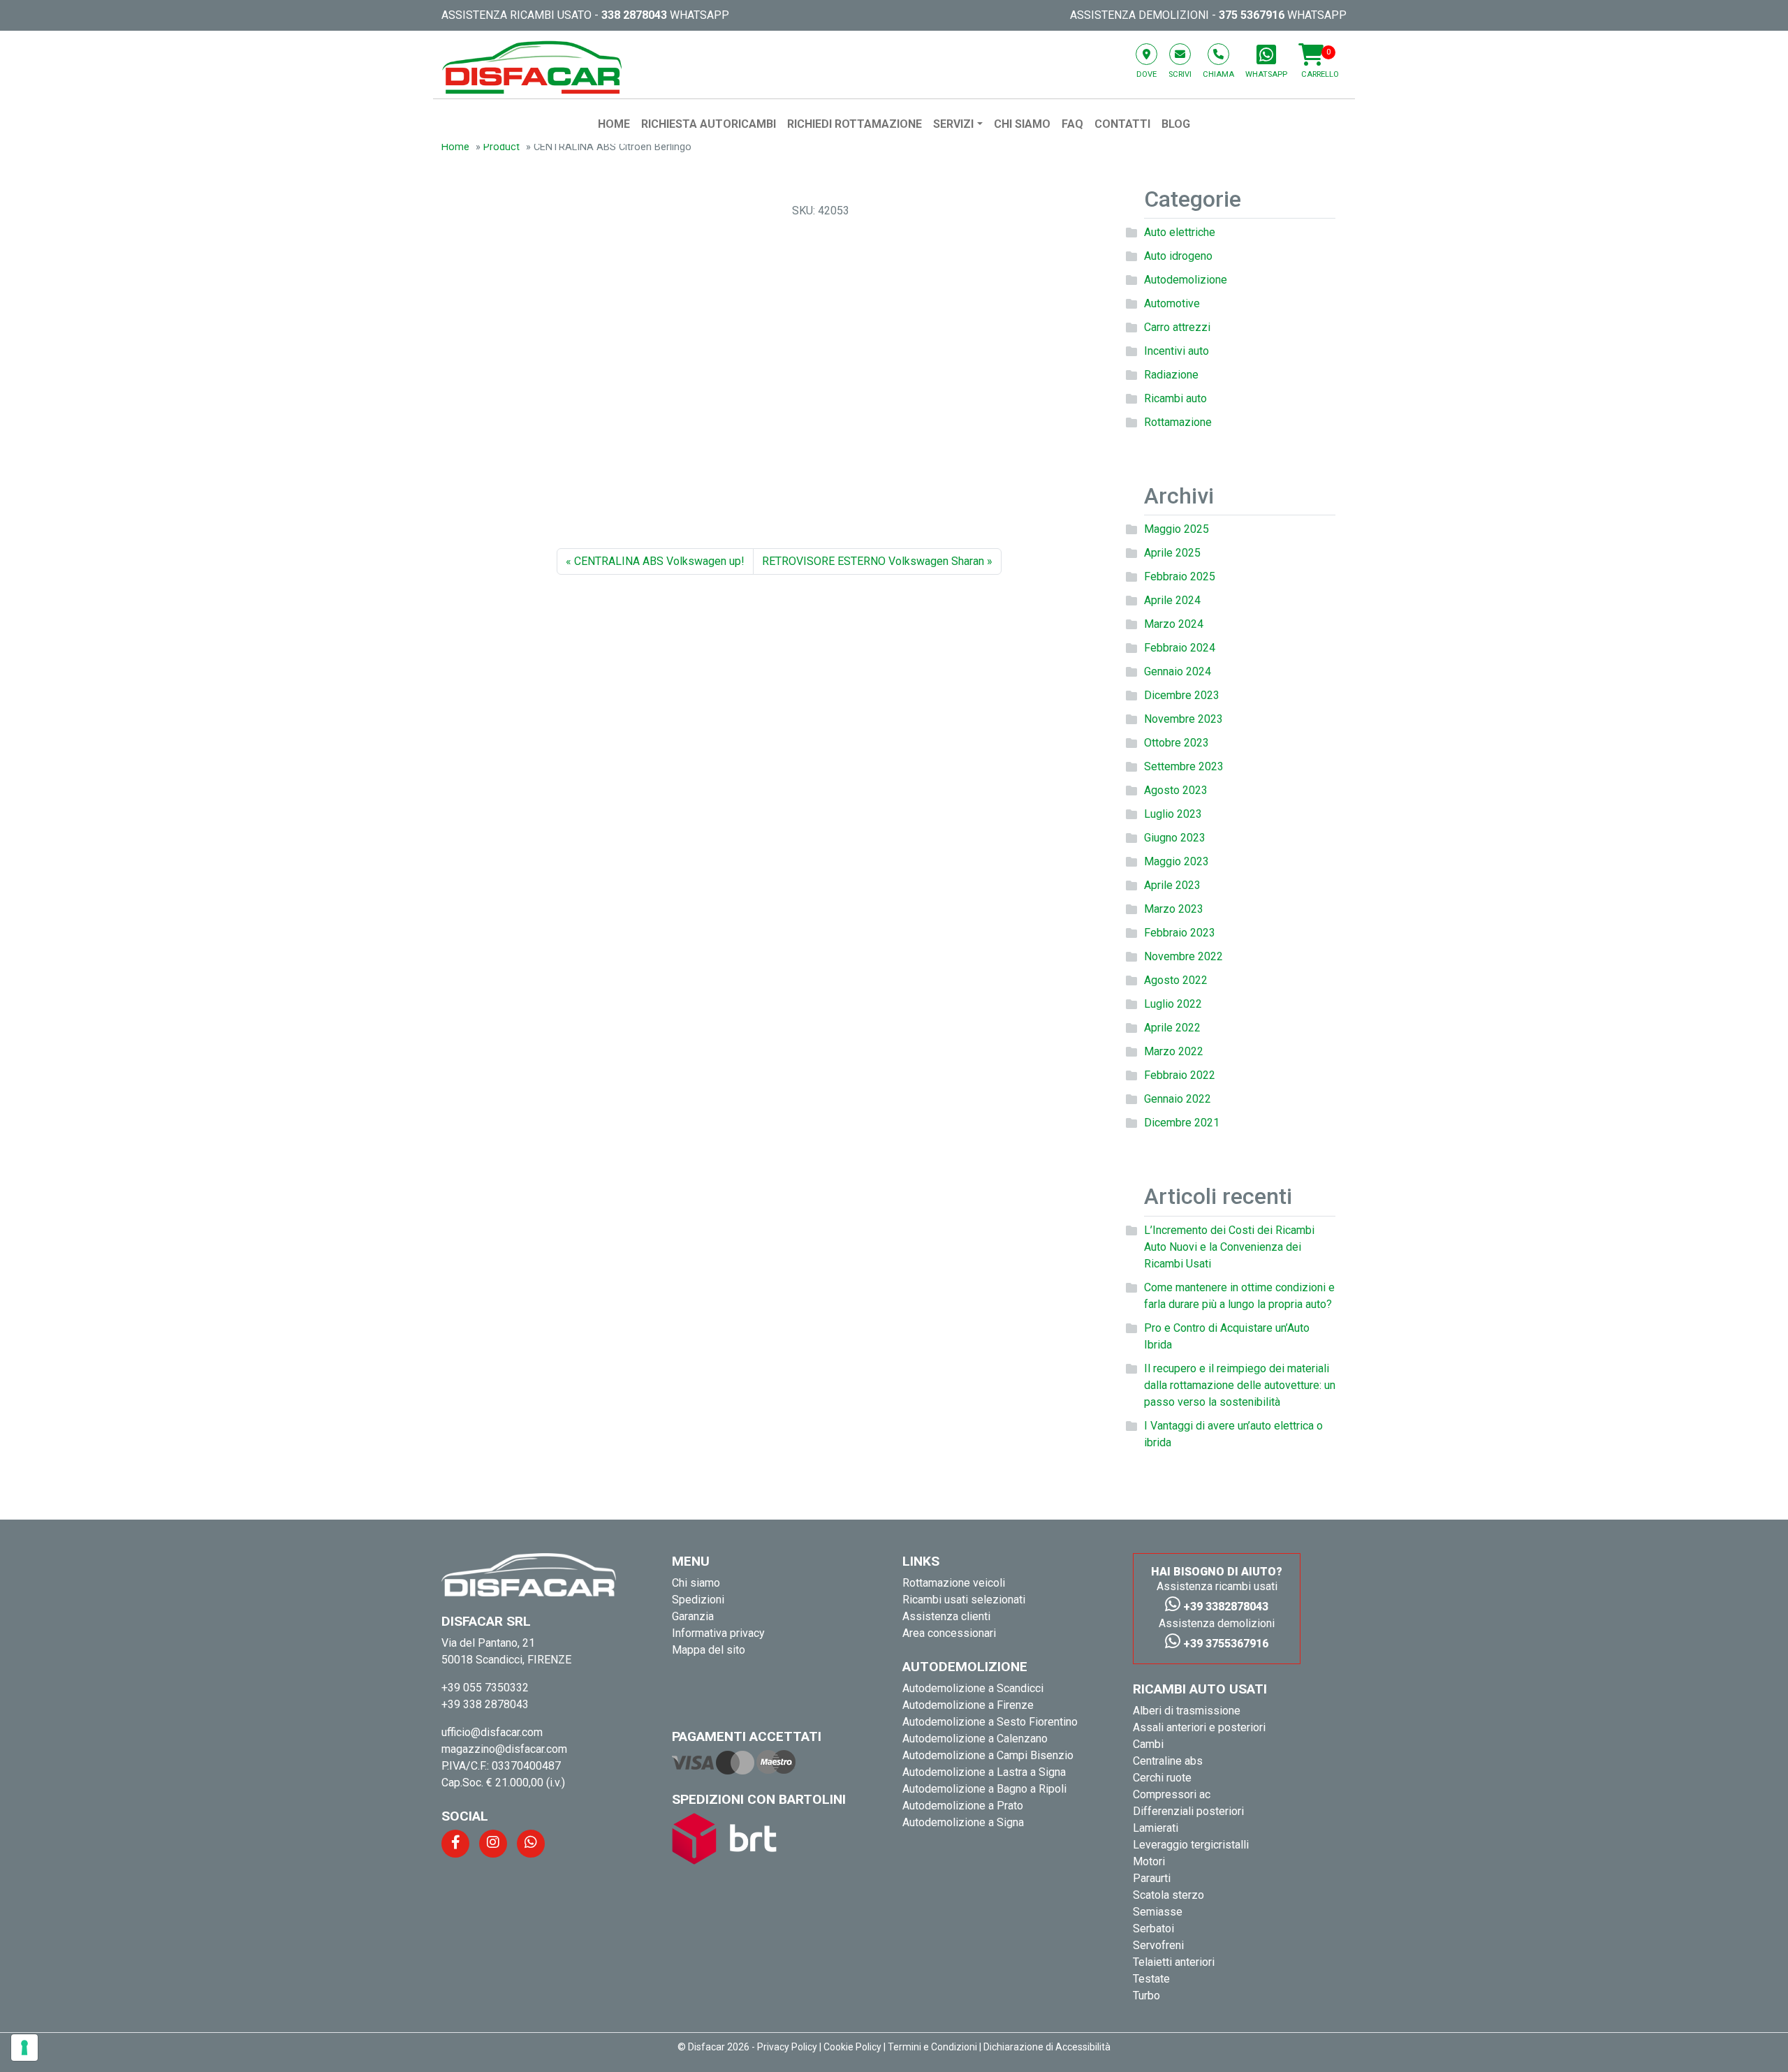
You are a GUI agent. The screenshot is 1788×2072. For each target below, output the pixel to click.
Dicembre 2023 (1182, 695)
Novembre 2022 (1184, 956)
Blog (1176, 124)
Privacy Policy (787, 2047)
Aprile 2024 (1172, 600)
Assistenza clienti (946, 1616)
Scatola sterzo (1168, 1895)
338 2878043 (634, 15)
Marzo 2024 (1174, 624)
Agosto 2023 (1176, 790)
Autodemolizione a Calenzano (975, 1739)
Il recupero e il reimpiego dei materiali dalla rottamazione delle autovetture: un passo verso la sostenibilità (1240, 1385)
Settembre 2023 (1184, 766)
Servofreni (1158, 1945)
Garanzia (693, 1616)
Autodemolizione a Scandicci (973, 1688)
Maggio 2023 (1177, 861)
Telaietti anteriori (1174, 1962)
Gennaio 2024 (1178, 671)
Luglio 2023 (1173, 814)
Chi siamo (1022, 124)
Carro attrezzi (1177, 327)
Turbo (1146, 1996)
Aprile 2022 (1172, 1028)
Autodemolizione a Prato (963, 1806)
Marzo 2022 (1174, 1051)
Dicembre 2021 (1182, 1123)
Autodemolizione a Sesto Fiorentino (990, 1722)
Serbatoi (1153, 1928)
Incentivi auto (1177, 351)
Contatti (1122, 124)
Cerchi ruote (1162, 1778)
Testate (1151, 1979)
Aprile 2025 (1172, 553)
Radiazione (1171, 375)
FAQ (1072, 124)
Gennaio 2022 (1178, 1099)
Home (614, 124)
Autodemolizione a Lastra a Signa (984, 1772)
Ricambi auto (1175, 398)
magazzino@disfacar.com (504, 1749)
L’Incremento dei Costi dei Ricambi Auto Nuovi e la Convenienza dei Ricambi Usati (1229, 1247)
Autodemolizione (1186, 280)
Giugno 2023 (1175, 838)
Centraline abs (1168, 1761)
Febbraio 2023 (1180, 933)
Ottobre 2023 (1177, 743)
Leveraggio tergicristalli (1191, 1845)
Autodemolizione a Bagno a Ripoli (984, 1789)
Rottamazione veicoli (954, 1583)
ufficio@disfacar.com (492, 1732)
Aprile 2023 (1172, 885)
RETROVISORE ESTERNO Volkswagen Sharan (873, 561)
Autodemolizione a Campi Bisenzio (988, 1755)
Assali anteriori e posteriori (1199, 1727)
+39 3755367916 (1224, 1644)
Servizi (953, 124)
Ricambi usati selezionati (964, 1600)
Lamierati (1156, 1828)
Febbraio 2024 (1180, 648)
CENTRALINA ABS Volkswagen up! (659, 561)
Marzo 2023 (1174, 909)
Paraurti (1152, 1878)
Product (501, 147)
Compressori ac (1172, 1794)
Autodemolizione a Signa (963, 1822)
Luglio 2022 (1173, 1004)
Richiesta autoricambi (709, 124)
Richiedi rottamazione (855, 124)
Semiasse (1158, 1912)
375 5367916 (1252, 15)
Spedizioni (698, 1600)
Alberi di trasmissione (1187, 1711)
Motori (1149, 1861)
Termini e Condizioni (932, 2047)
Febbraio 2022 (1180, 1075)
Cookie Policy (852, 2047)
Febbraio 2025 (1180, 576)
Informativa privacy (718, 1633)
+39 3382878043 (1224, 1607)
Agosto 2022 (1176, 980)
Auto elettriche (1180, 232)
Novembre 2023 (1184, 719)
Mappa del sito (709, 1650)
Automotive (1172, 303)
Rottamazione (1178, 422)
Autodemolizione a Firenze (968, 1705)
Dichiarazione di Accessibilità (1047, 2047)
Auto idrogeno (1178, 256)
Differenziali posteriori (1188, 1811)
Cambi (1148, 1744)
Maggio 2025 (1177, 529)
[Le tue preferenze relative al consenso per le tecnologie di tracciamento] (24, 2048)
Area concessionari (949, 1633)
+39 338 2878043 (485, 1704)
